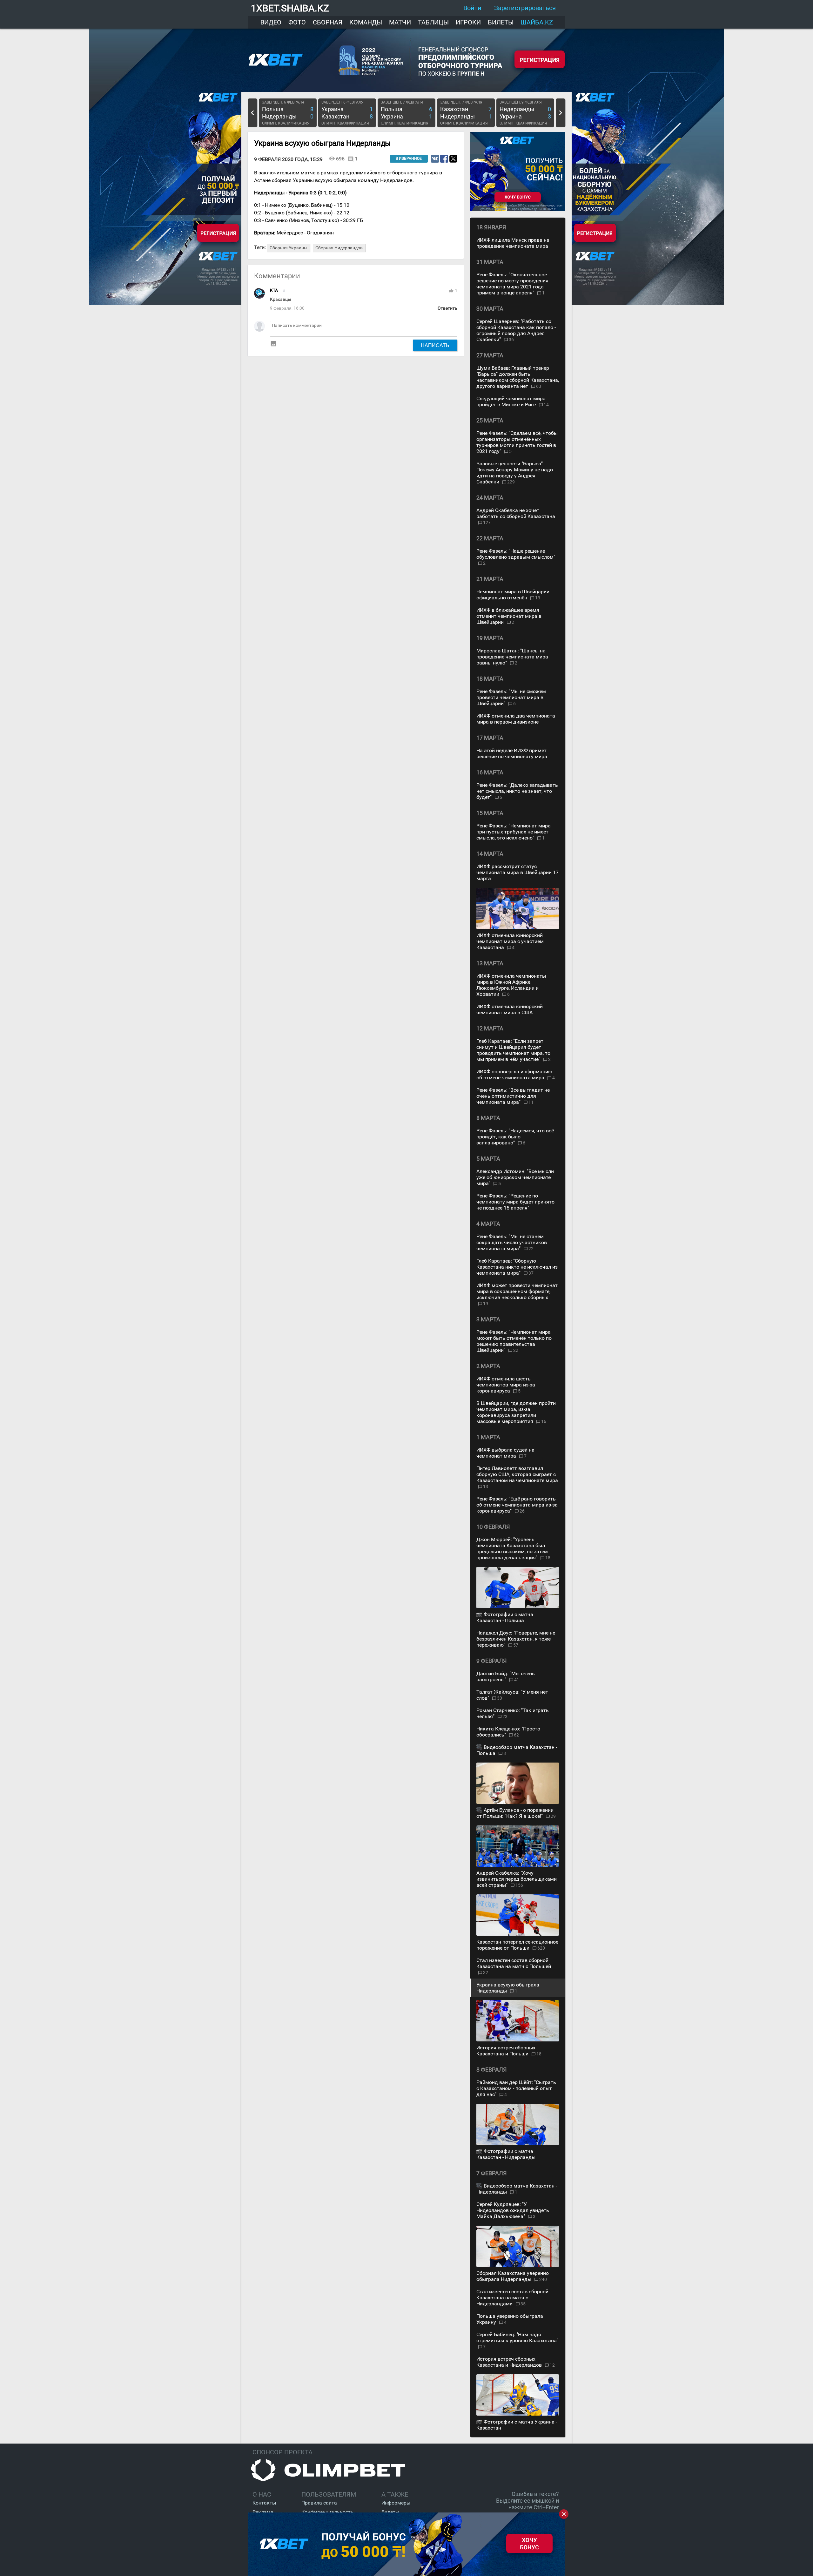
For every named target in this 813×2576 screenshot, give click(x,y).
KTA (274, 290)
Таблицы (433, 22)
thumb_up (451, 291)
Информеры (396, 2503)
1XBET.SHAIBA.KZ (290, 8)
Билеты (501, 22)
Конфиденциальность (327, 2512)
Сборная (328, 22)
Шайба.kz (537, 22)
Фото (297, 22)
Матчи (400, 22)
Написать (435, 345)
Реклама (263, 2512)
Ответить (447, 308)
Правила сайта (319, 2503)
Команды (366, 22)
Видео (271, 22)
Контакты (264, 2503)
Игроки (468, 22)
